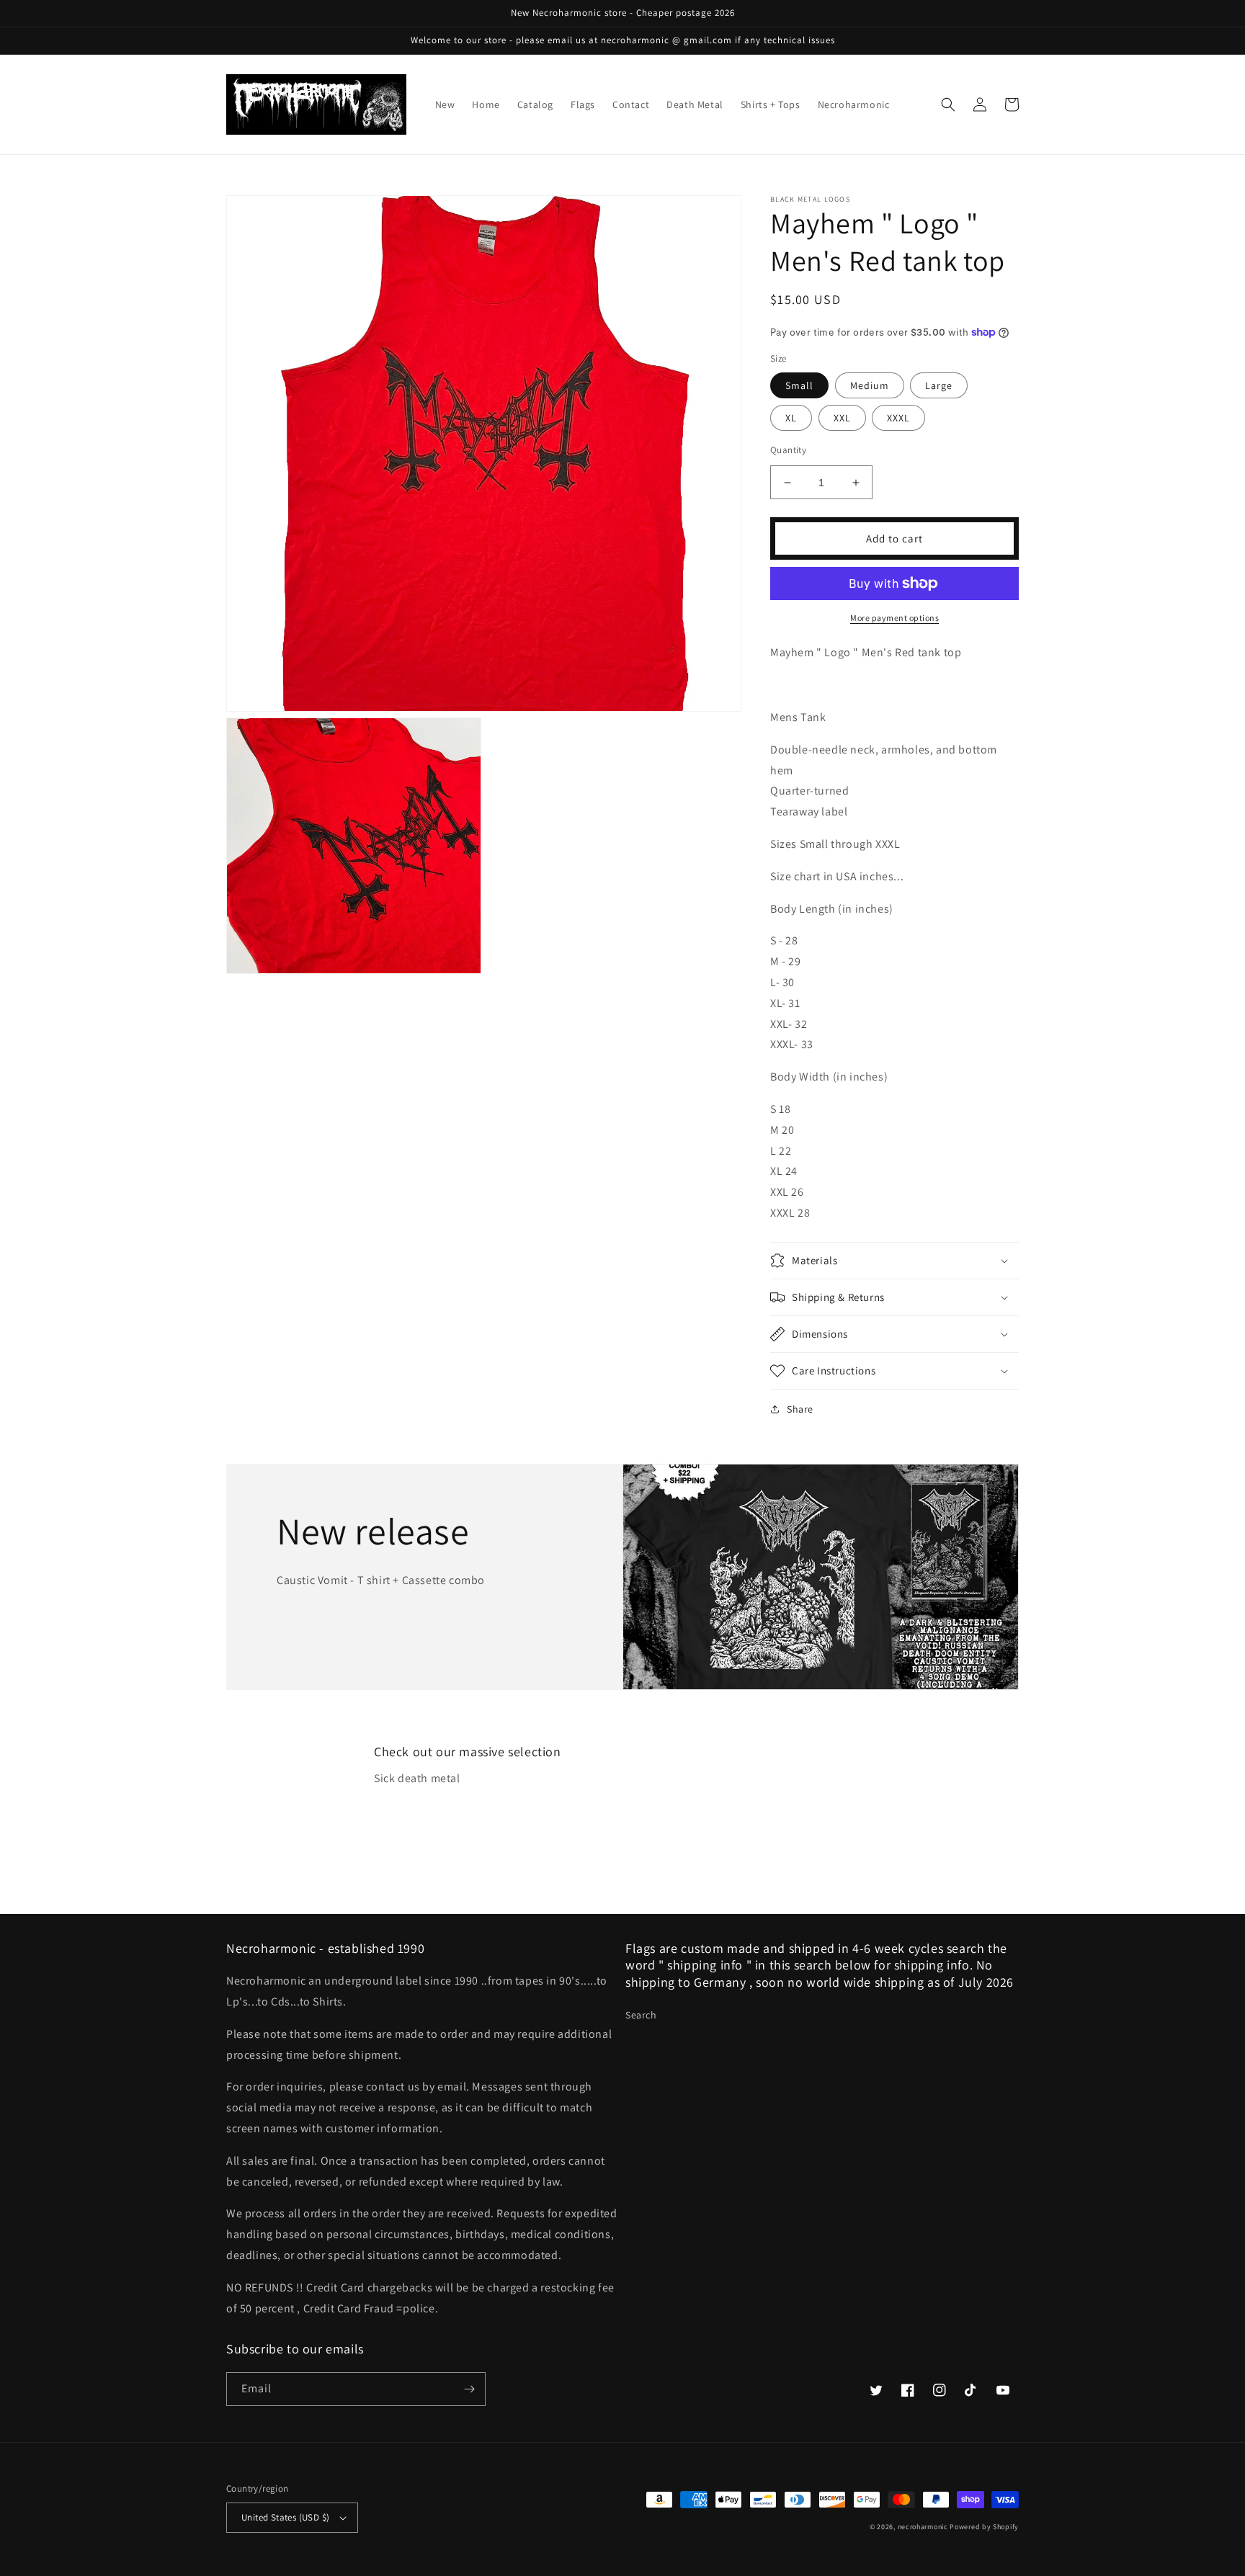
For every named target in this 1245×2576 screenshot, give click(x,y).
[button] (948, 104)
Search (641, 2015)
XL (791, 418)
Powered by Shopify (984, 2527)
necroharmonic (923, 2527)
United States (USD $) (285, 2517)
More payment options (894, 618)
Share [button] (800, 1409)
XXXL (898, 418)
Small (799, 385)
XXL (842, 418)
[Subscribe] (469, 2389)
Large (939, 385)
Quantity (788, 450)
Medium (870, 385)
